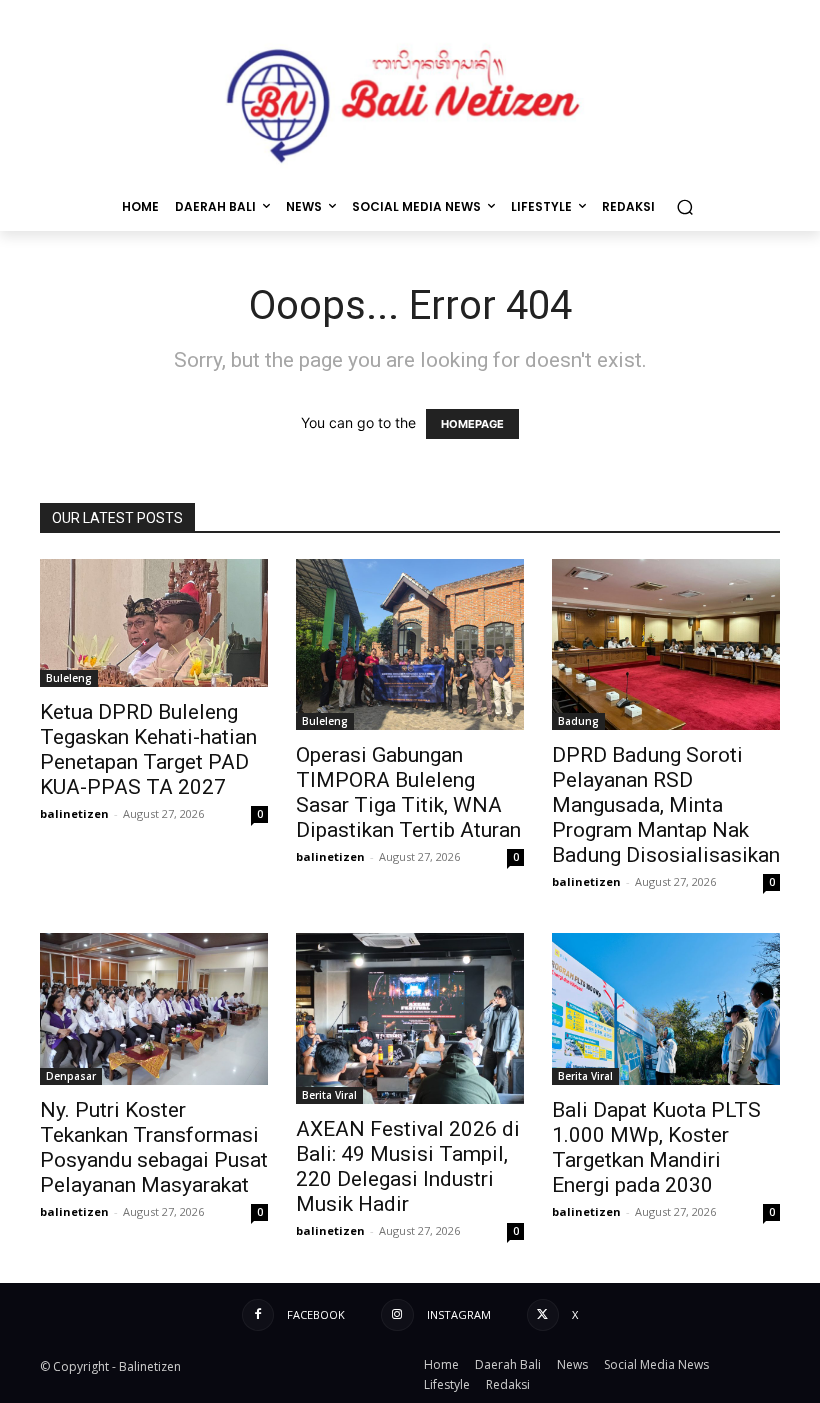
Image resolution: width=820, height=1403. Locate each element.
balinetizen (74, 813)
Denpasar (71, 1076)
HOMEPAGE (472, 424)
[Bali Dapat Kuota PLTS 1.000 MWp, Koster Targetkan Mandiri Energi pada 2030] (666, 1009)
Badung (578, 721)
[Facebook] (258, 1315)
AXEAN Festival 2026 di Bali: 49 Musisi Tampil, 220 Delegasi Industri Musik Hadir (408, 1166)
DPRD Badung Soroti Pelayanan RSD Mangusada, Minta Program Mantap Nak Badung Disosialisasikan (666, 805)
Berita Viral (329, 1095)
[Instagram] (397, 1315)
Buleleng (69, 678)
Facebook (316, 1314)
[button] (684, 206)
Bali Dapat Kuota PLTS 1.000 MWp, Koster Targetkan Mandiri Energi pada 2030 (656, 1147)
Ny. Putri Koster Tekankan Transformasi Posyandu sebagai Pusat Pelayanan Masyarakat (154, 1147)
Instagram (459, 1314)
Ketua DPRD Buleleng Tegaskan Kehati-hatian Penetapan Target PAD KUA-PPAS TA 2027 (148, 749)
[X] (543, 1315)
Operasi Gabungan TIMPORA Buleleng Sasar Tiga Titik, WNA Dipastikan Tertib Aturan (408, 792)
